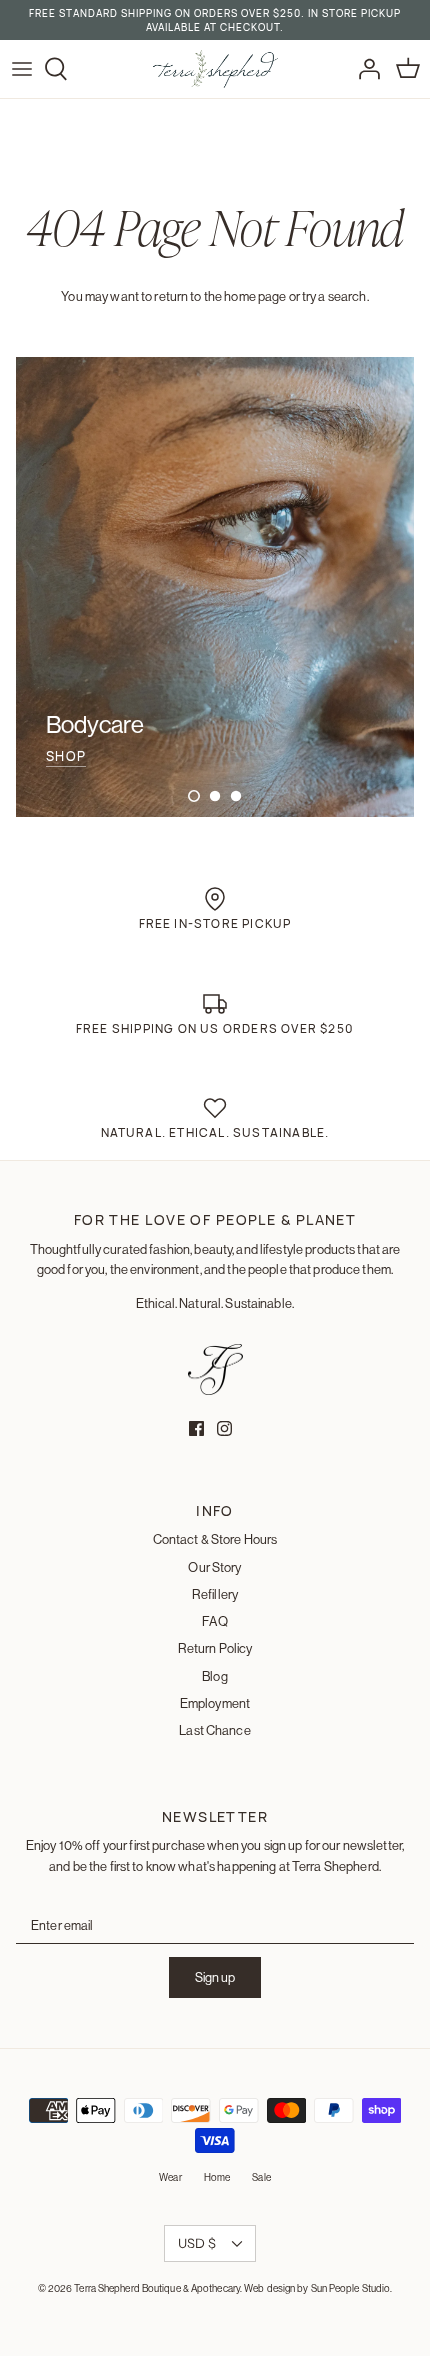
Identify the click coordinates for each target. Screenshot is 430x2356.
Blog (215, 1676)
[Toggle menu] (22, 69)
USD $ (197, 2243)
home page (255, 296)
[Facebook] (196, 1428)
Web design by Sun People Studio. (318, 2288)
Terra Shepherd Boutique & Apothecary (157, 2288)
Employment (215, 1703)
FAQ (214, 1621)
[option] (215, 587)
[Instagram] (224, 1428)
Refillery (215, 1594)
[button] (194, 796)
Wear (170, 2177)
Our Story (214, 1567)
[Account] (364, 69)
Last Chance (214, 1730)
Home (217, 2177)
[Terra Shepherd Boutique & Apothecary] (215, 69)
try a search (334, 296)
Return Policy (215, 1648)
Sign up (215, 1977)
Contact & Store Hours (215, 1539)
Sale (261, 2177)
